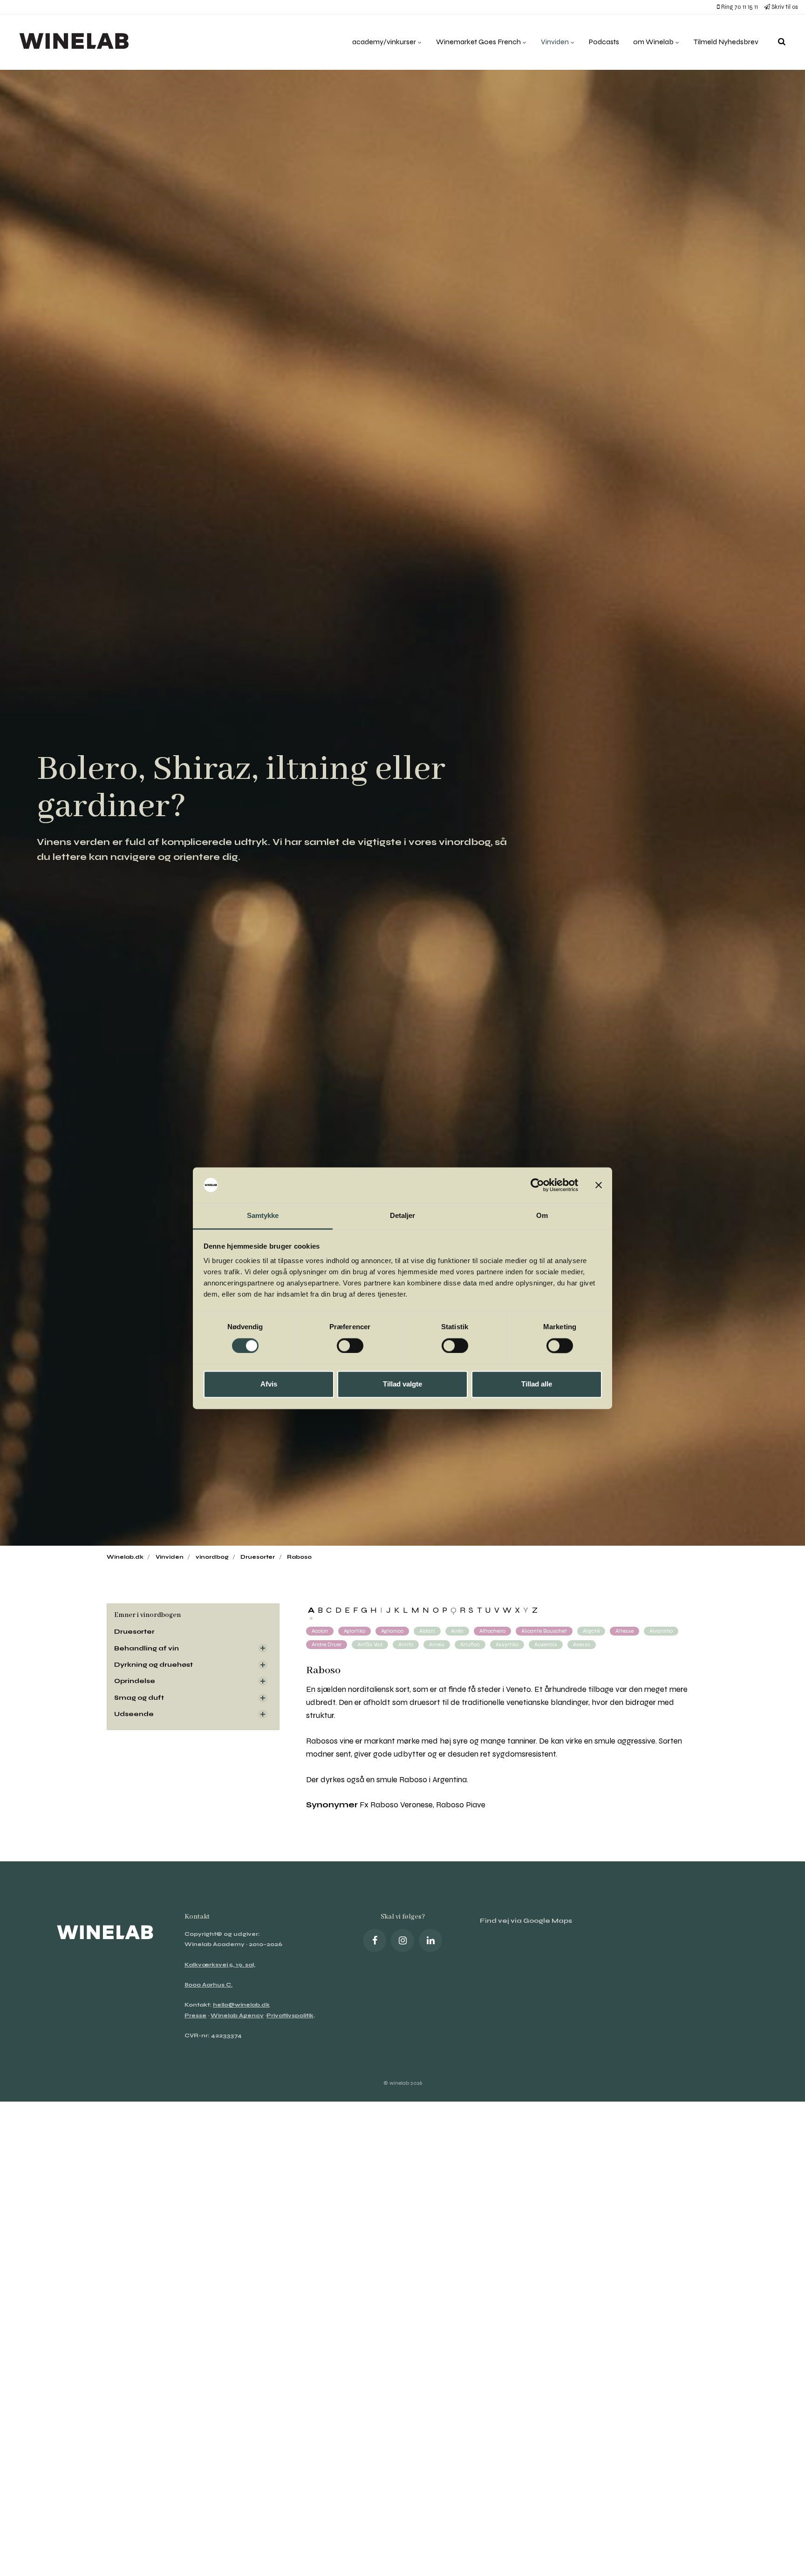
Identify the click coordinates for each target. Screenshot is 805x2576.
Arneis (437, 1644)
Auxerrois (546, 1644)
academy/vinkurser (385, 42)
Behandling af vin (147, 1648)
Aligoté (591, 1631)
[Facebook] (375, 1940)
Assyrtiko (507, 1644)
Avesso (582, 1644)
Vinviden (556, 42)
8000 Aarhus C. (208, 1985)
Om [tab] (542, 1216)
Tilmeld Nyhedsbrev (726, 42)
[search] (782, 42)
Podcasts (604, 42)
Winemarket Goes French (479, 42)
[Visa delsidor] (263, 1648)
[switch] (350, 1345)
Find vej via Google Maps (526, 1921)
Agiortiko (355, 1631)
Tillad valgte (402, 1384)
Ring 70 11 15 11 (739, 7)
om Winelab (654, 42)
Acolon (320, 1631)
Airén (457, 1631)
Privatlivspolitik (290, 2015)
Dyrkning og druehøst (153, 1665)
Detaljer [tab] (403, 1216)
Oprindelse (135, 1681)
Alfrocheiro (492, 1631)
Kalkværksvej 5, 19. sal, (220, 1965)
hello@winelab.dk (241, 2005)
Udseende (134, 1714)
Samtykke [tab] (263, 1216)
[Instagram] (402, 1940)
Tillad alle (537, 1384)
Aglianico (392, 1631)
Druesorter (134, 1632)
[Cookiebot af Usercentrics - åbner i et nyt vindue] (537, 1185)
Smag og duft (139, 1698)
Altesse (624, 1631)
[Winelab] (76, 42)
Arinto (406, 1644)
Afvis (269, 1384)
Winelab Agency (237, 2015)
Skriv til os (784, 7)
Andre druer (327, 1644)
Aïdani (427, 1631)
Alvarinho (661, 1631)
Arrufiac (470, 1644)
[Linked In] (430, 1940)
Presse (195, 2015)
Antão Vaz (370, 1644)
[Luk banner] (599, 1185)
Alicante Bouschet (544, 1631)
